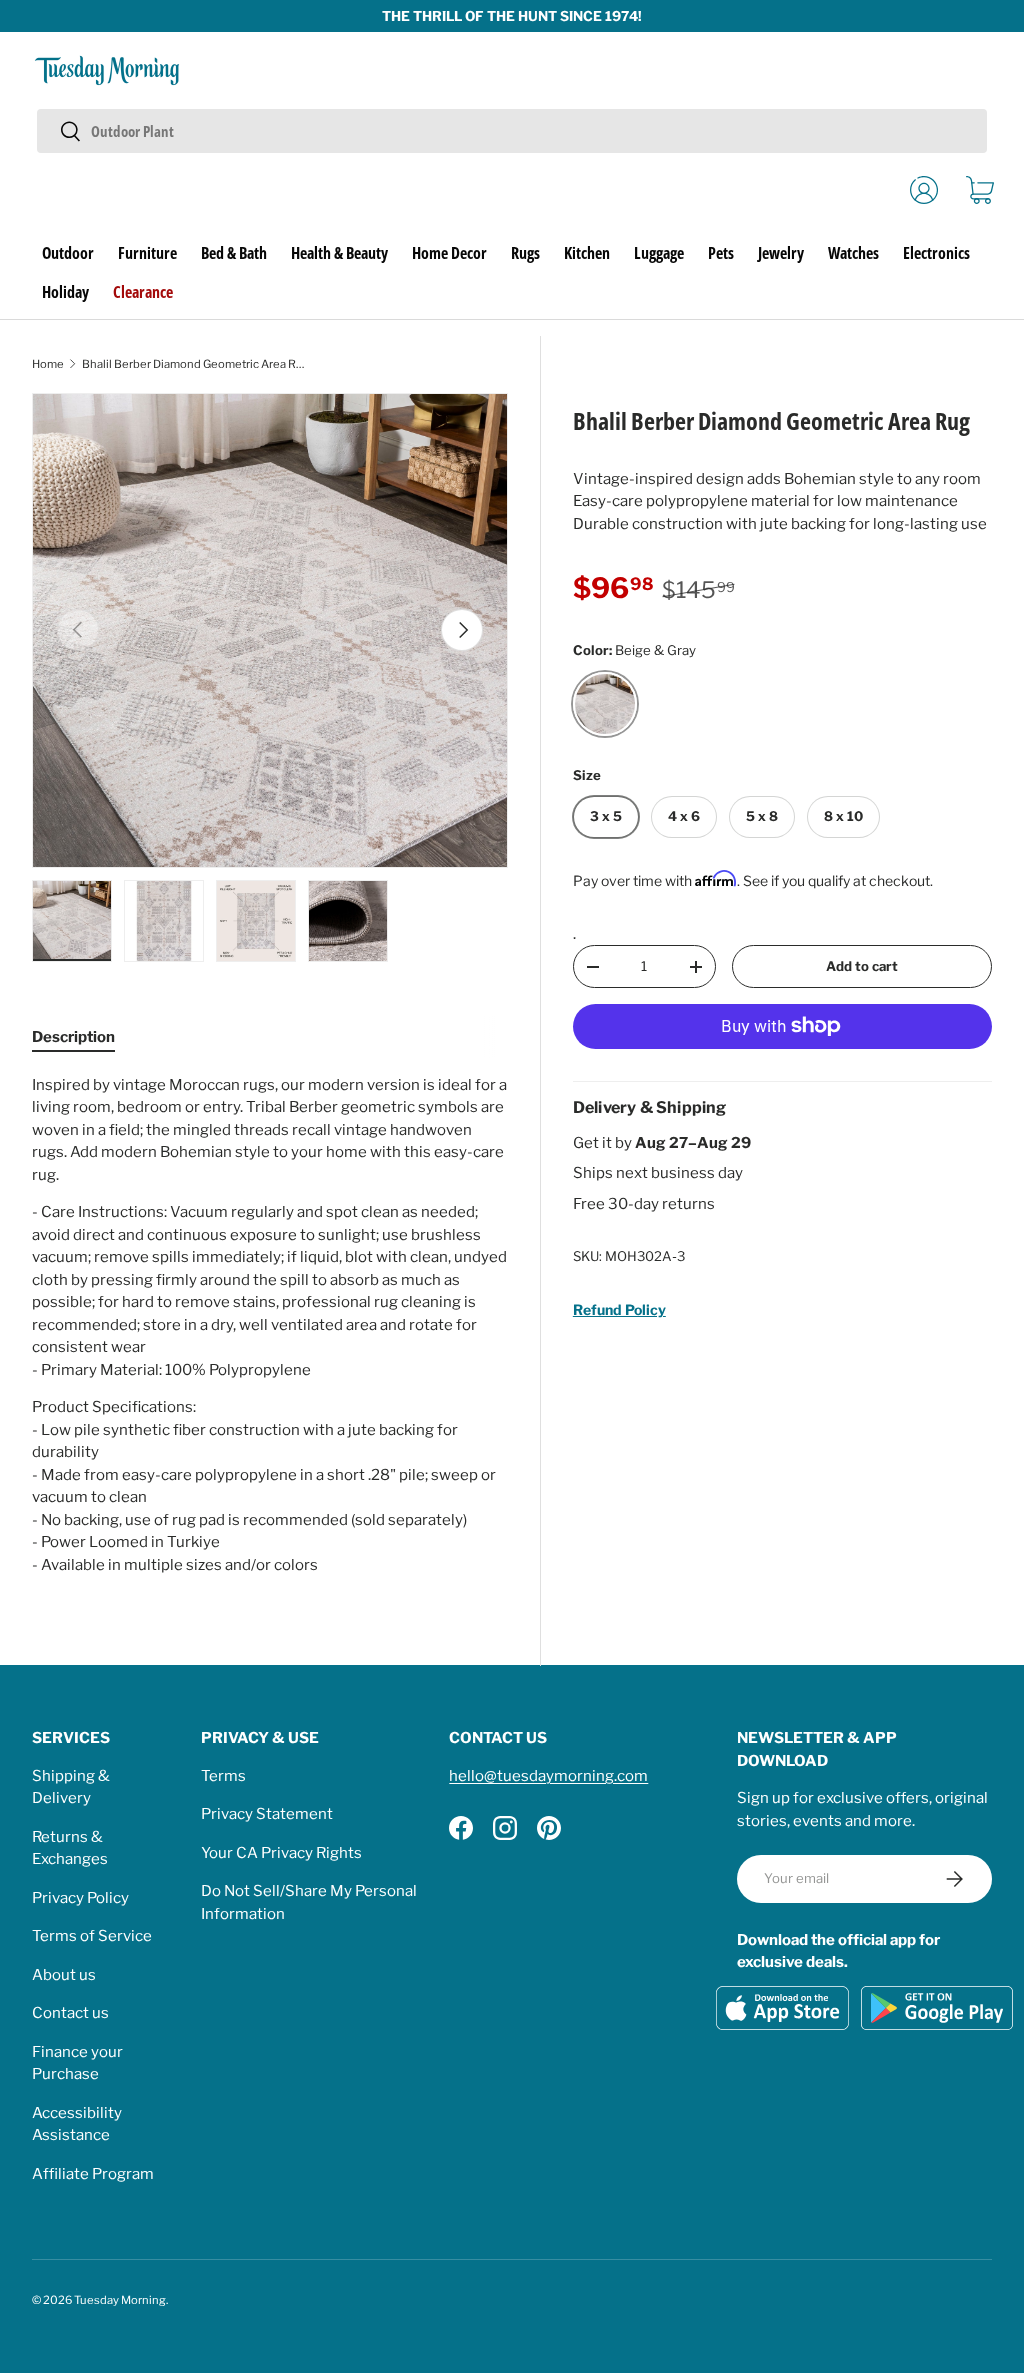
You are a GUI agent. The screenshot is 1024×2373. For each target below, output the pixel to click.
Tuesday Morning (120, 2300)
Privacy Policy (80, 1898)
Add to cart (862, 966)
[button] (980, 190)
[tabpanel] (270, 1325)
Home (48, 364)
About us (64, 1975)
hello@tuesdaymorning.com (548, 1776)
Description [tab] (73, 1037)
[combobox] (512, 131)
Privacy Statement (267, 1814)
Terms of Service (92, 1936)
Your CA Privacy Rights (281, 1853)
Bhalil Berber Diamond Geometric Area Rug (194, 364)
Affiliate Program (93, 2174)
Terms (223, 1776)
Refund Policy (619, 1309)
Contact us (70, 2013)
